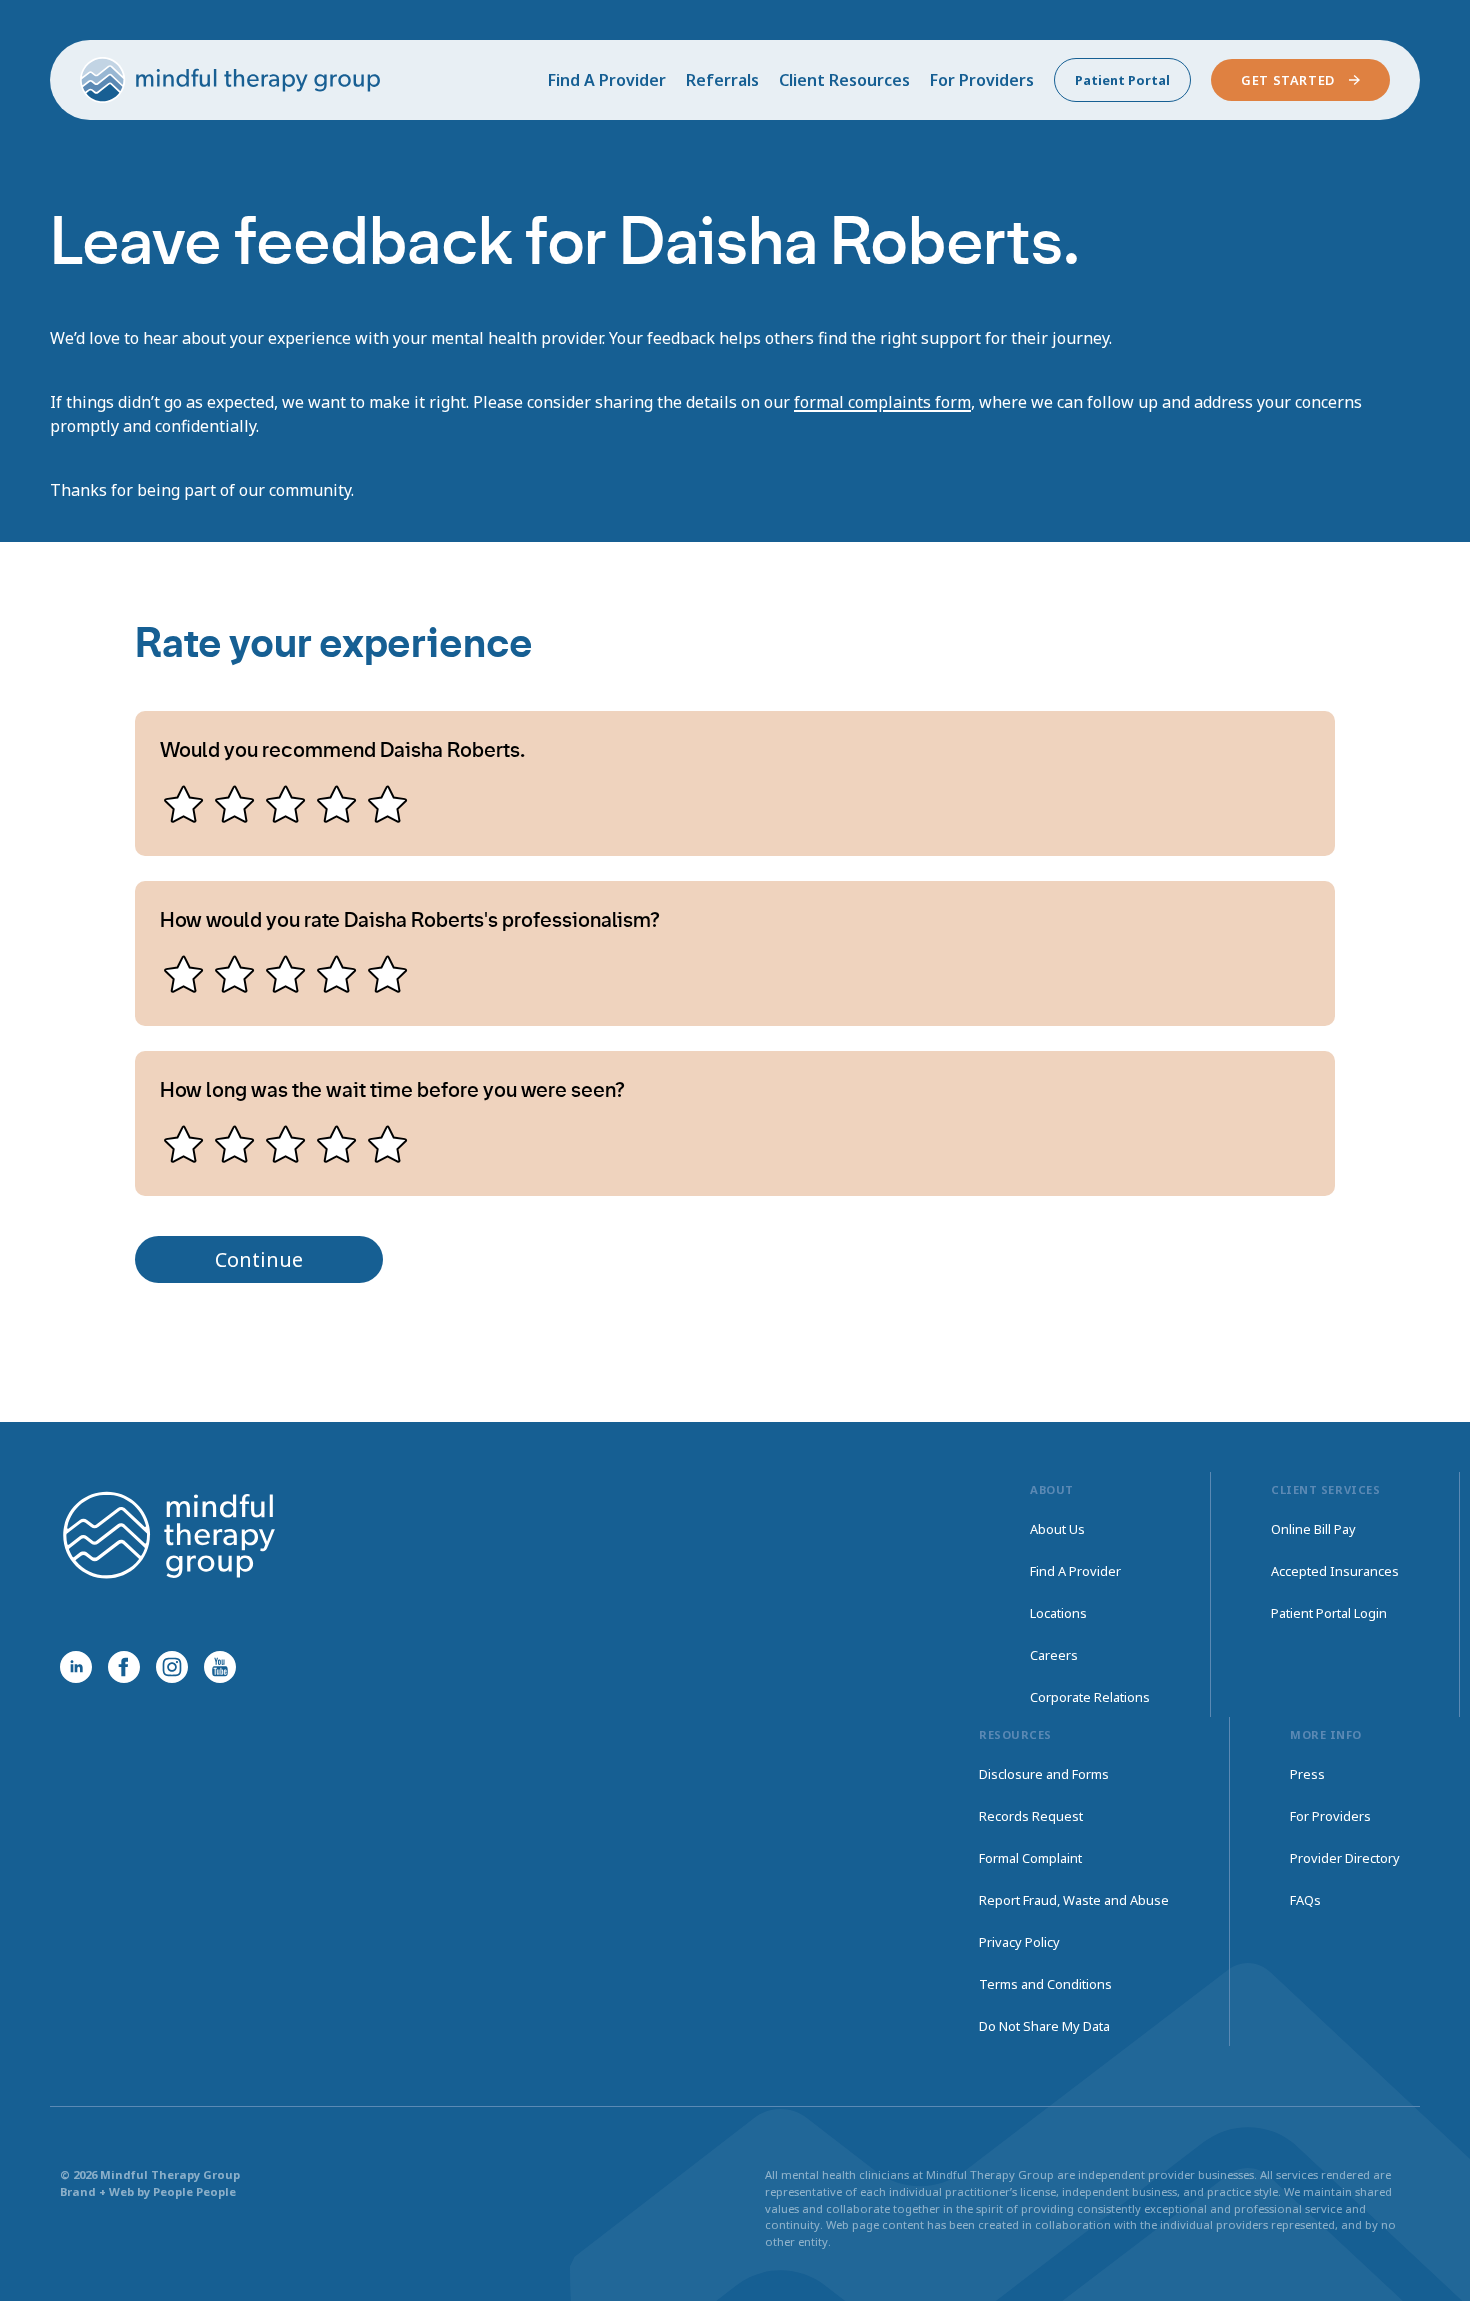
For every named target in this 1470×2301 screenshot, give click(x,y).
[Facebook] (124, 1667)
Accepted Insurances (1335, 1571)
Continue (259, 1259)
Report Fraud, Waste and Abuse (1074, 1900)
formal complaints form (882, 402)
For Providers (982, 80)
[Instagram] (172, 1667)
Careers (1054, 1655)
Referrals (722, 80)
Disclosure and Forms (1044, 1774)
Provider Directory (1345, 1858)
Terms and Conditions (1045, 1984)
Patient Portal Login (1329, 1613)
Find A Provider (607, 80)
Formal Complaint (1030, 1858)
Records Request (1031, 1816)
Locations (1058, 1613)
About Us (1057, 1529)
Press (1307, 1774)
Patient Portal (1122, 80)
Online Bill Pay (1313, 1529)
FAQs (1305, 1900)
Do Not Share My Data (1044, 2026)
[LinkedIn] (76, 1667)
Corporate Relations (1090, 1697)
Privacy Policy (1019, 1942)
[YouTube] (220, 1667)
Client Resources (844, 80)
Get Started (1288, 80)
